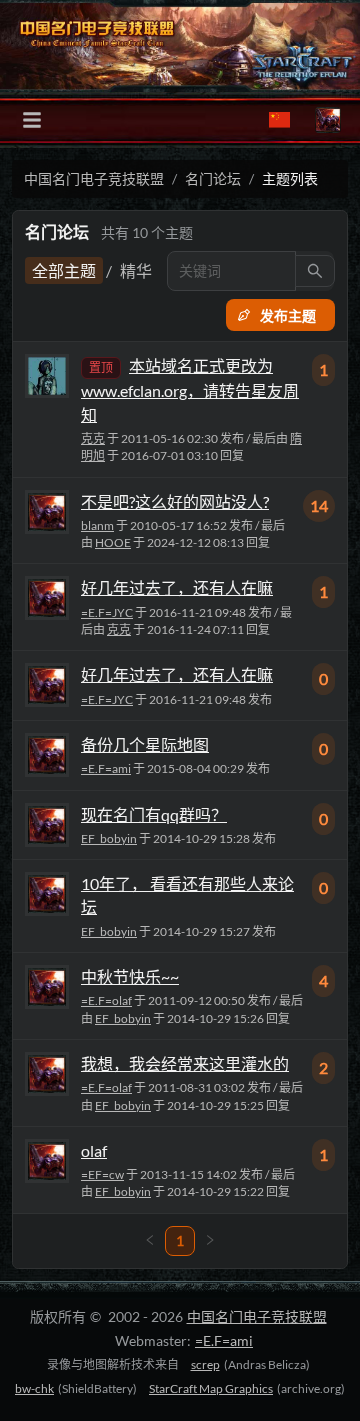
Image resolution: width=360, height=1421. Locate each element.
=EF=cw (102, 1174)
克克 (93, 438)
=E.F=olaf (106, 1000)
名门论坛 (213, 178)
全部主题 (64, 270)
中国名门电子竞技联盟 (94, 178)
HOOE (113, 542)
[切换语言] (280, 120)
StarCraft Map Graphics (211, 1388)
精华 (136, 270)
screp (205, 1364)
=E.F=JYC (107, 612)
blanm (97, 525)
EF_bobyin (109, 838)
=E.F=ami (106, 768)
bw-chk (34, 1388)
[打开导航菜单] (32, 120)
